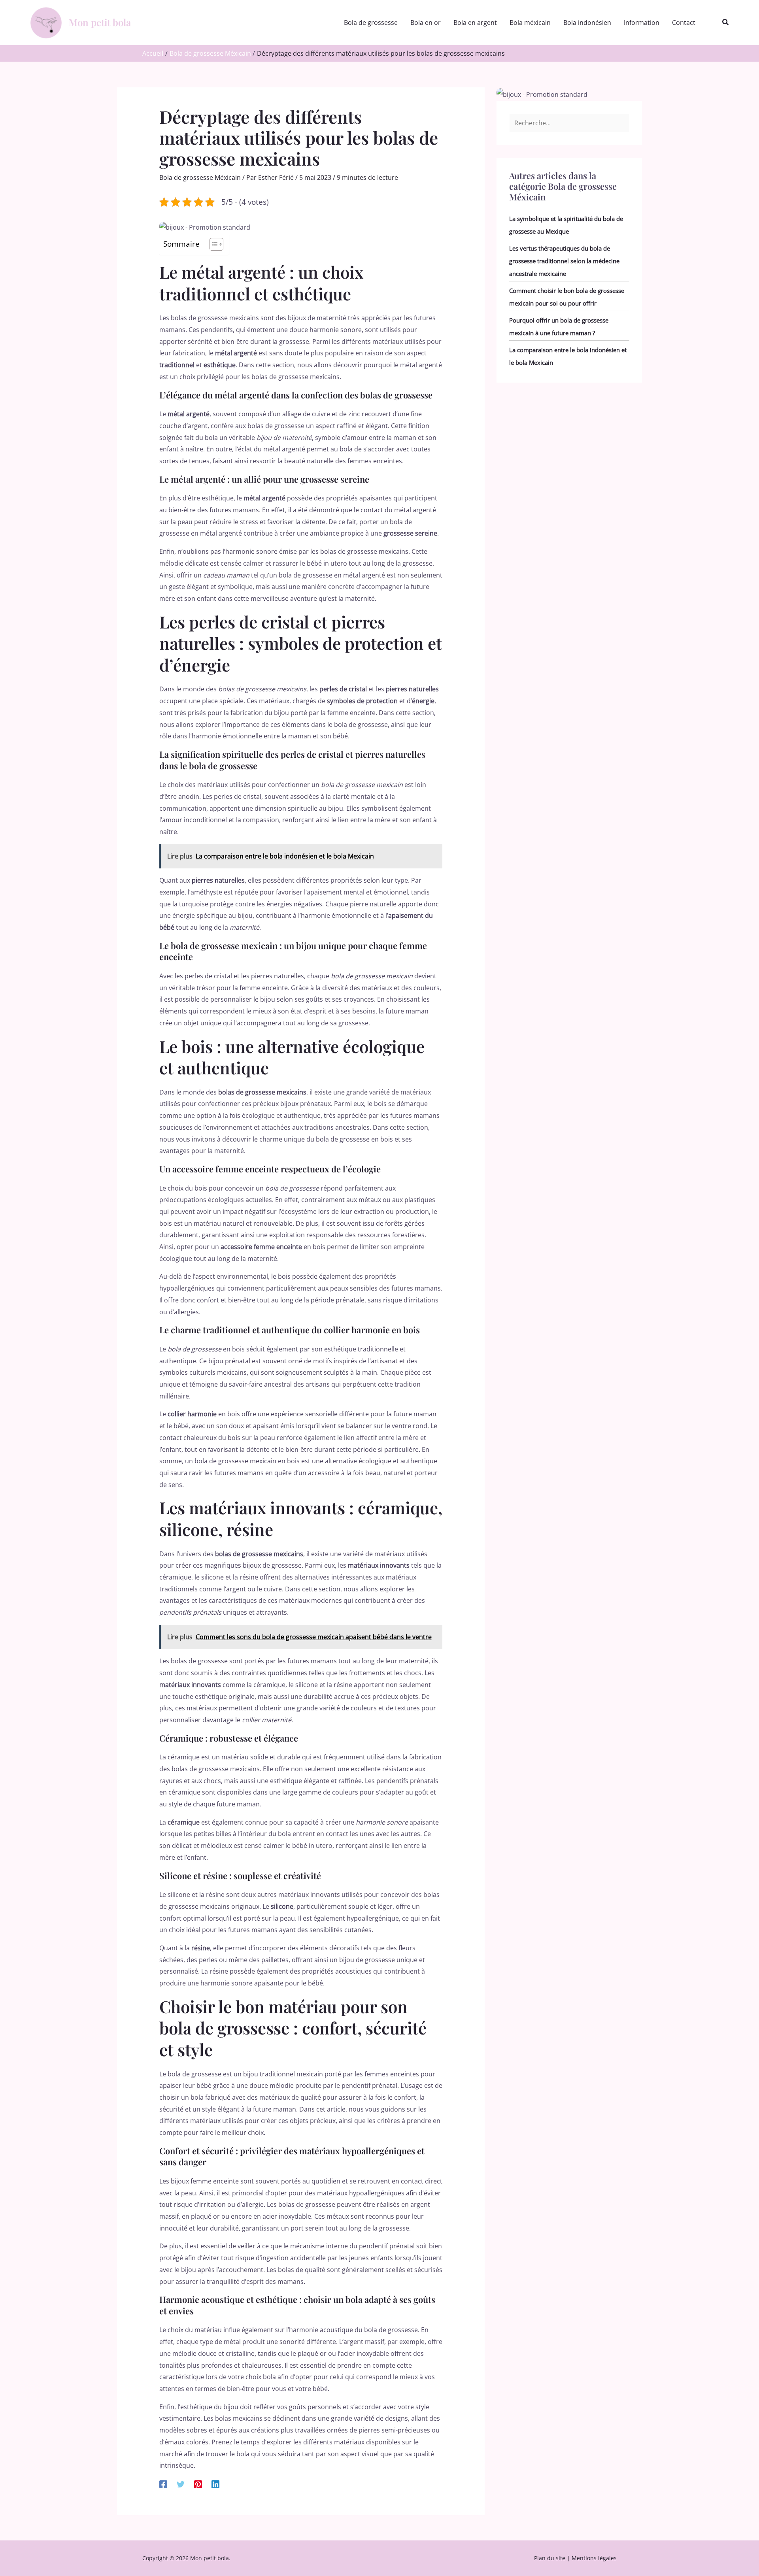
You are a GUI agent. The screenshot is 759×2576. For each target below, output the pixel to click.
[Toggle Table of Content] (212, 244)
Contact (684, 23)
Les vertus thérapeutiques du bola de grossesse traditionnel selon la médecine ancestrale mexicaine (564, 261)
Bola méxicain (530, 23)
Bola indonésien (587, 23)
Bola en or (426, 23)
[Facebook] (163, 2484)
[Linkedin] (215, 2484)
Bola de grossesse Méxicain (200, 177)
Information (642, 23)
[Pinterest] (198, 2484)
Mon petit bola (100, 22)
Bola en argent (475, 23)
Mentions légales (594, 2558)
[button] (726, 23)
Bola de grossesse (371, 23)
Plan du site (550, 2558)
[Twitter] (181, 2484)
